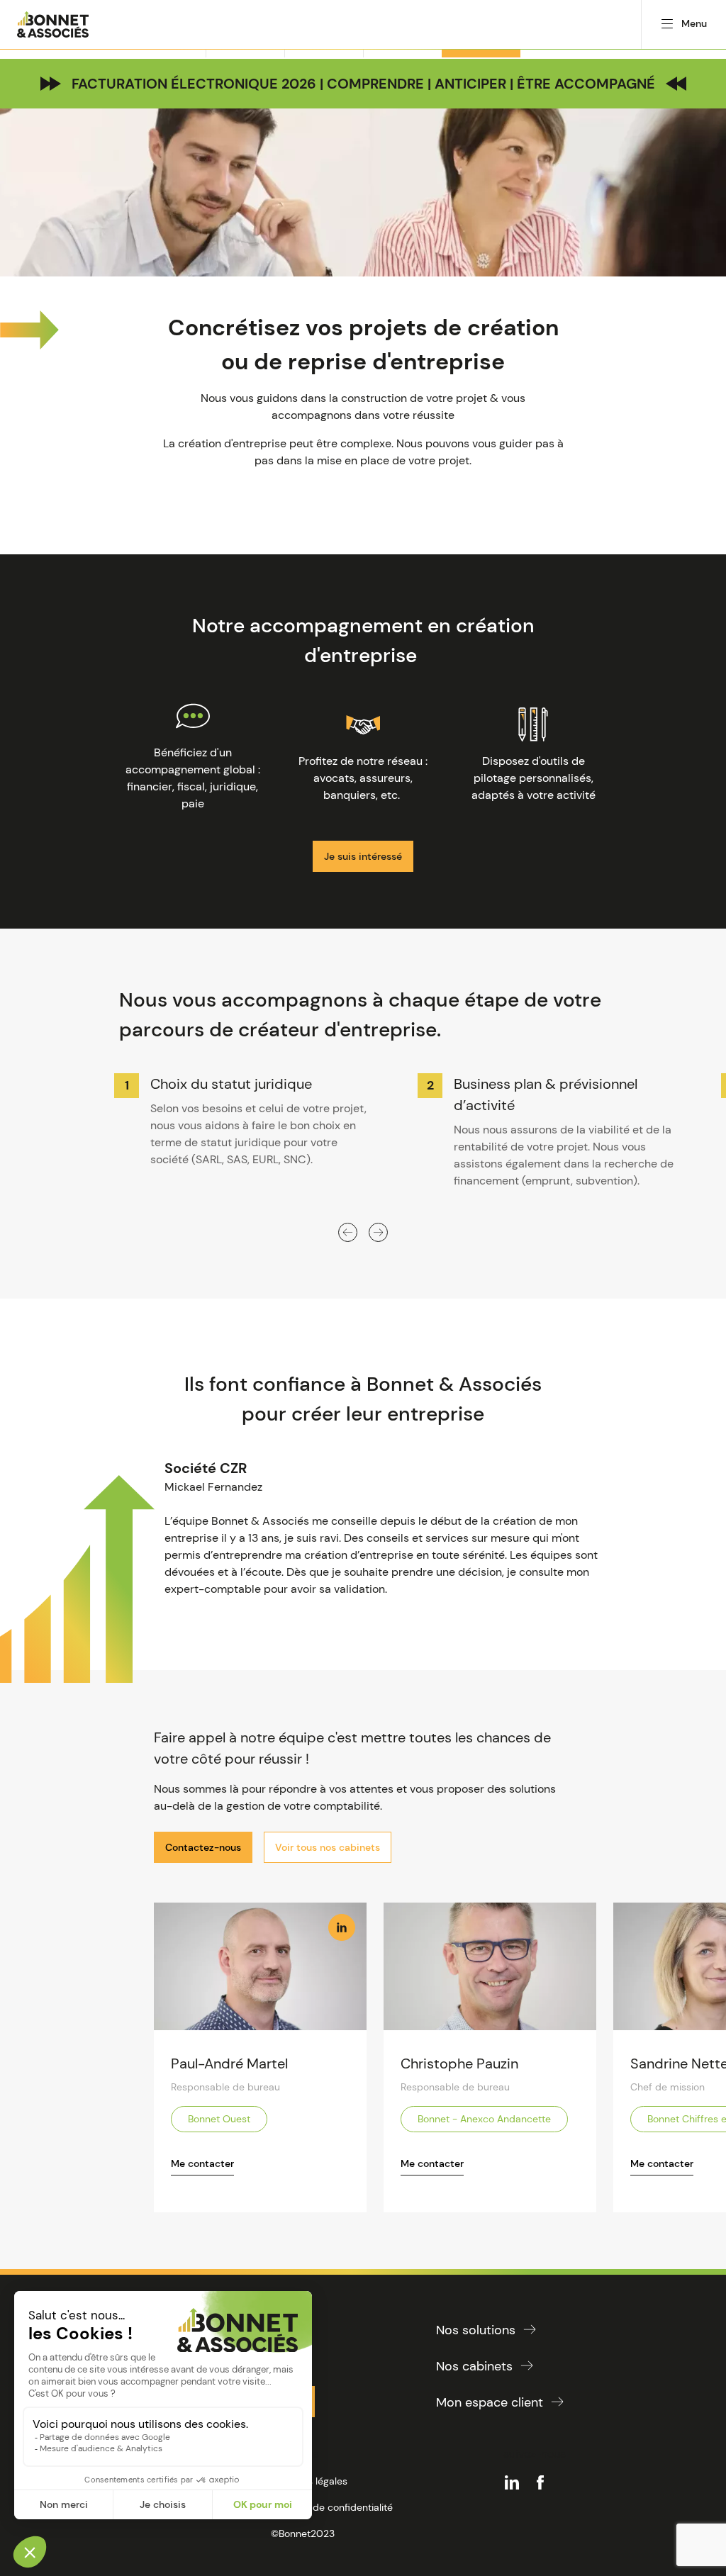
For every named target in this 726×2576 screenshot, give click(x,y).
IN (512, 2482)
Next (378, 1232)
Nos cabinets (474, 2366)
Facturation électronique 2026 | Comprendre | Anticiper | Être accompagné (363, 84)
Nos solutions (476, 2330)
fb (540, 2482)
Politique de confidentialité (332, 2507)
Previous (348, 1232)
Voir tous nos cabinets (328, 1847)
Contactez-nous (203, 1847)
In (342, 1927)
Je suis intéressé (363, 856)
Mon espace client (490, 2402)
